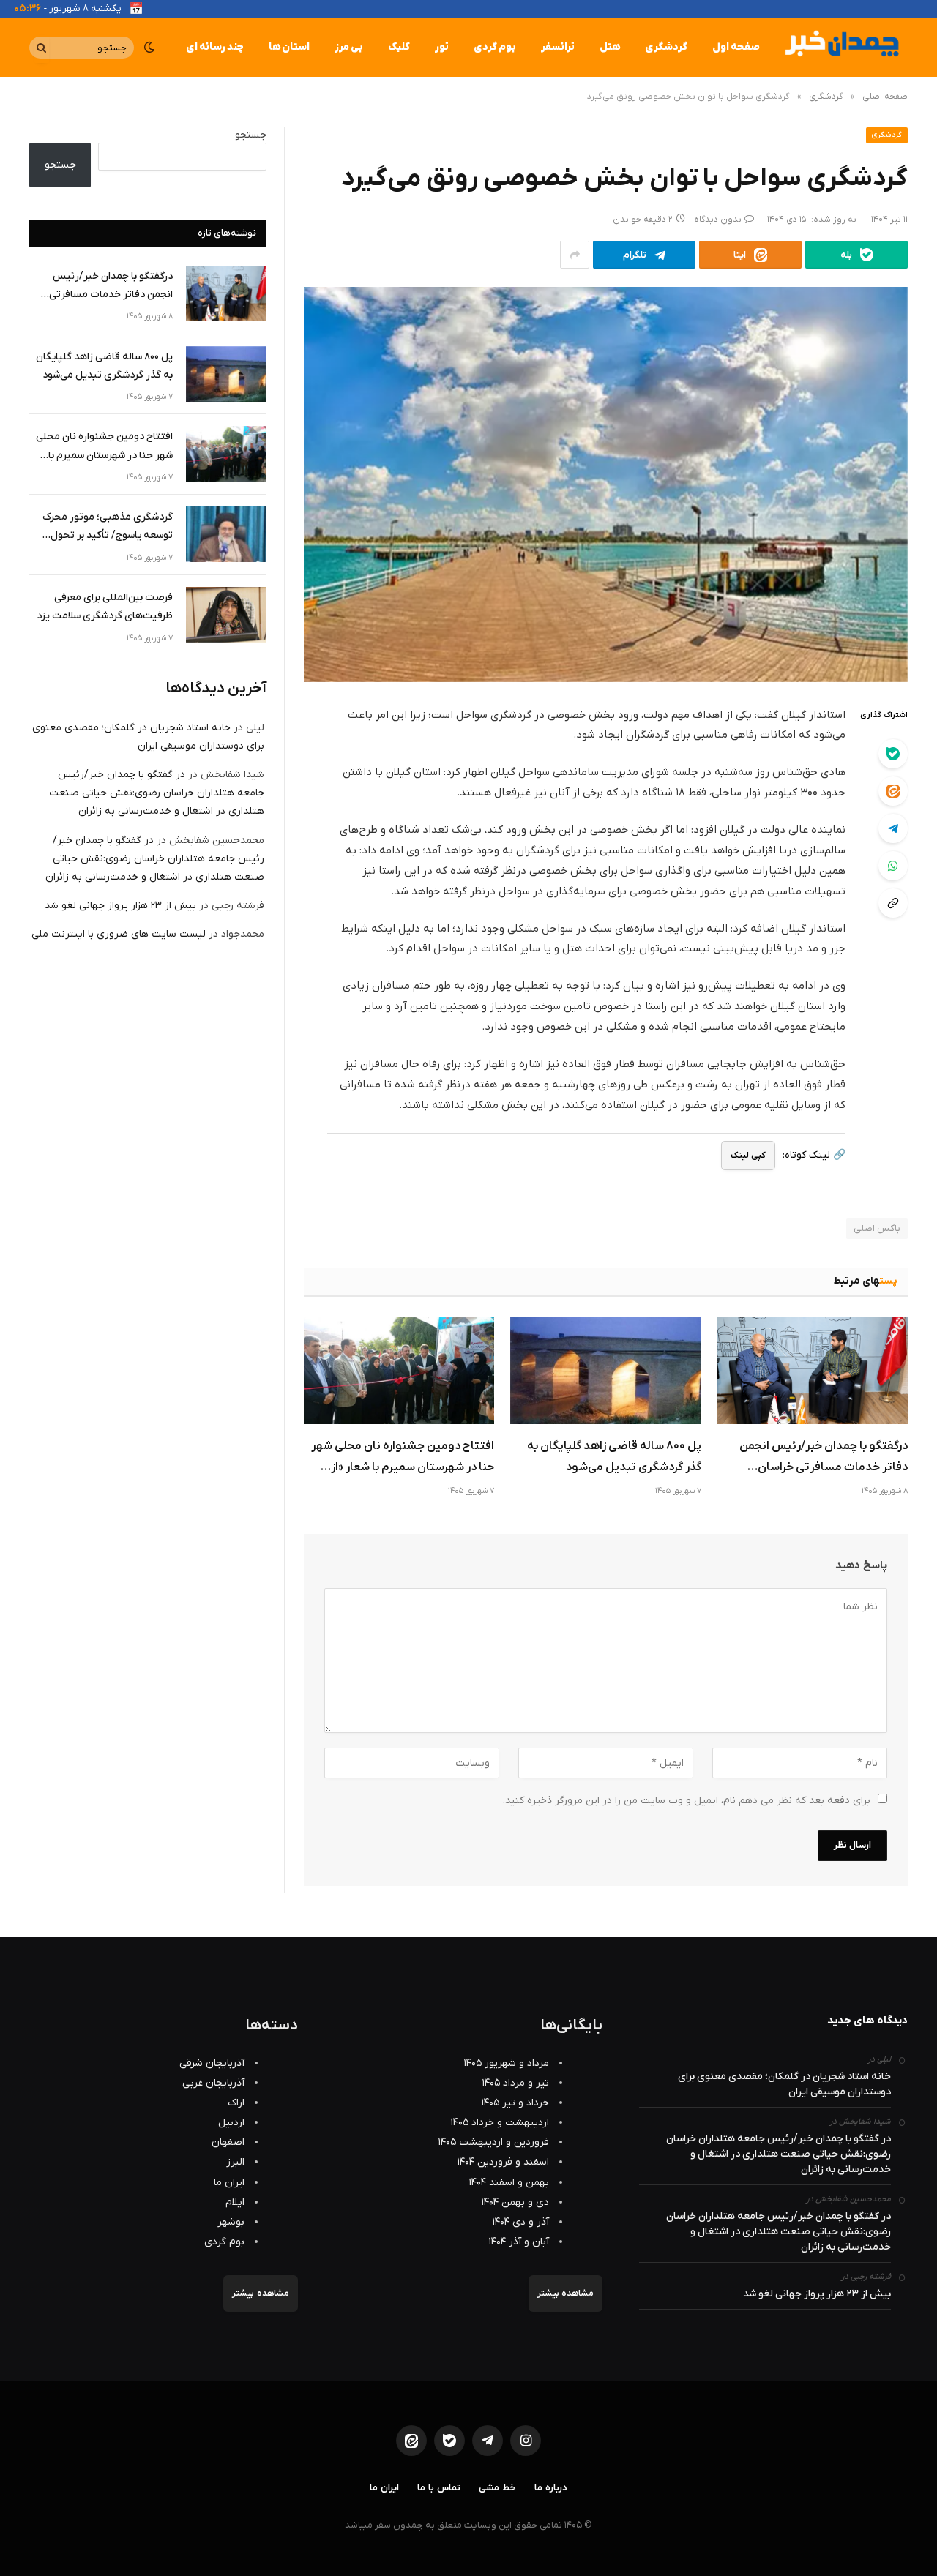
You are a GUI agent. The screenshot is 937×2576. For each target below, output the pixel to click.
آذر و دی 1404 (521, 2222)
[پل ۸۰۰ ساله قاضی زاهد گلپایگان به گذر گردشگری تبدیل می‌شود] (605, 1371)
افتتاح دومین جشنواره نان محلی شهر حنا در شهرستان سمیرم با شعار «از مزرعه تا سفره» (403, 1459)
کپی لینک (748, 1156)
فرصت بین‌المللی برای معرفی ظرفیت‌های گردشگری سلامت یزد (105, 607)
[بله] (893, 754)
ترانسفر (558, 47)
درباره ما (551, 2488)
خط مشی (497, 2488)
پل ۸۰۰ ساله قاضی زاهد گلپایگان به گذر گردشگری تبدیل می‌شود (614, 1457)
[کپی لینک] (893, 903)
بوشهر (231, 2222)
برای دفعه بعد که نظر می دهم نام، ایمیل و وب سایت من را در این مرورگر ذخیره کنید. (687, 1801)
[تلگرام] (893, 828)
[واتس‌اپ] (893, 866)
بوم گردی (495, 47)
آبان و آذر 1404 (519, 2242)
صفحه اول (736, 47)
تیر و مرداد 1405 (516, 2083)
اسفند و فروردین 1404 (503, 2162)
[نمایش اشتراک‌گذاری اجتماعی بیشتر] (575, 255)
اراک (236, 2103)
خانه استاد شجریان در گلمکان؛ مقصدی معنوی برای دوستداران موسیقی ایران (784, 2084)
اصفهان (228, 2142)
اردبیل (231, 2123)
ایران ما (229, 2183)
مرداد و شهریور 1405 (507, 2063)
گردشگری (666, 47)
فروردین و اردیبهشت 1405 (494, 2142)
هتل (610, 47)
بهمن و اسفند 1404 (509, 2183)
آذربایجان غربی (213, 2083)
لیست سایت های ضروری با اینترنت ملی (119, 934)
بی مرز (349, 47)
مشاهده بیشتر (565, 2294)
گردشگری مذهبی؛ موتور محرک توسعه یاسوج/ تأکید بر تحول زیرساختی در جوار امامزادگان (108, 527)
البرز (235, 2162)
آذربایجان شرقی (212, 2063)
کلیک (399, 47)
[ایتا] (893, 791)
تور (442, 47)
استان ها (289, 47)
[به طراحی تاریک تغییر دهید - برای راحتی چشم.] (149, 48)
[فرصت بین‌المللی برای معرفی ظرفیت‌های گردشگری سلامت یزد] (226, 615)
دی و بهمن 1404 (515, 2202)
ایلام (235, 2202)
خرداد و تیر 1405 (515, 2103)
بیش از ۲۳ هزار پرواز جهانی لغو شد (120, 906)
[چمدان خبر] (840, 48)
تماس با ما (439, 2488)
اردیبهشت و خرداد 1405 (500, 2123)
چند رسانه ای (215, 47)
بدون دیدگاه (718, 220)
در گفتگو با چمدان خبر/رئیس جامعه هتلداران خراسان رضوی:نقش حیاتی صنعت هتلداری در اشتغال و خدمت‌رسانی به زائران (157, 793)
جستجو (251, 135)
